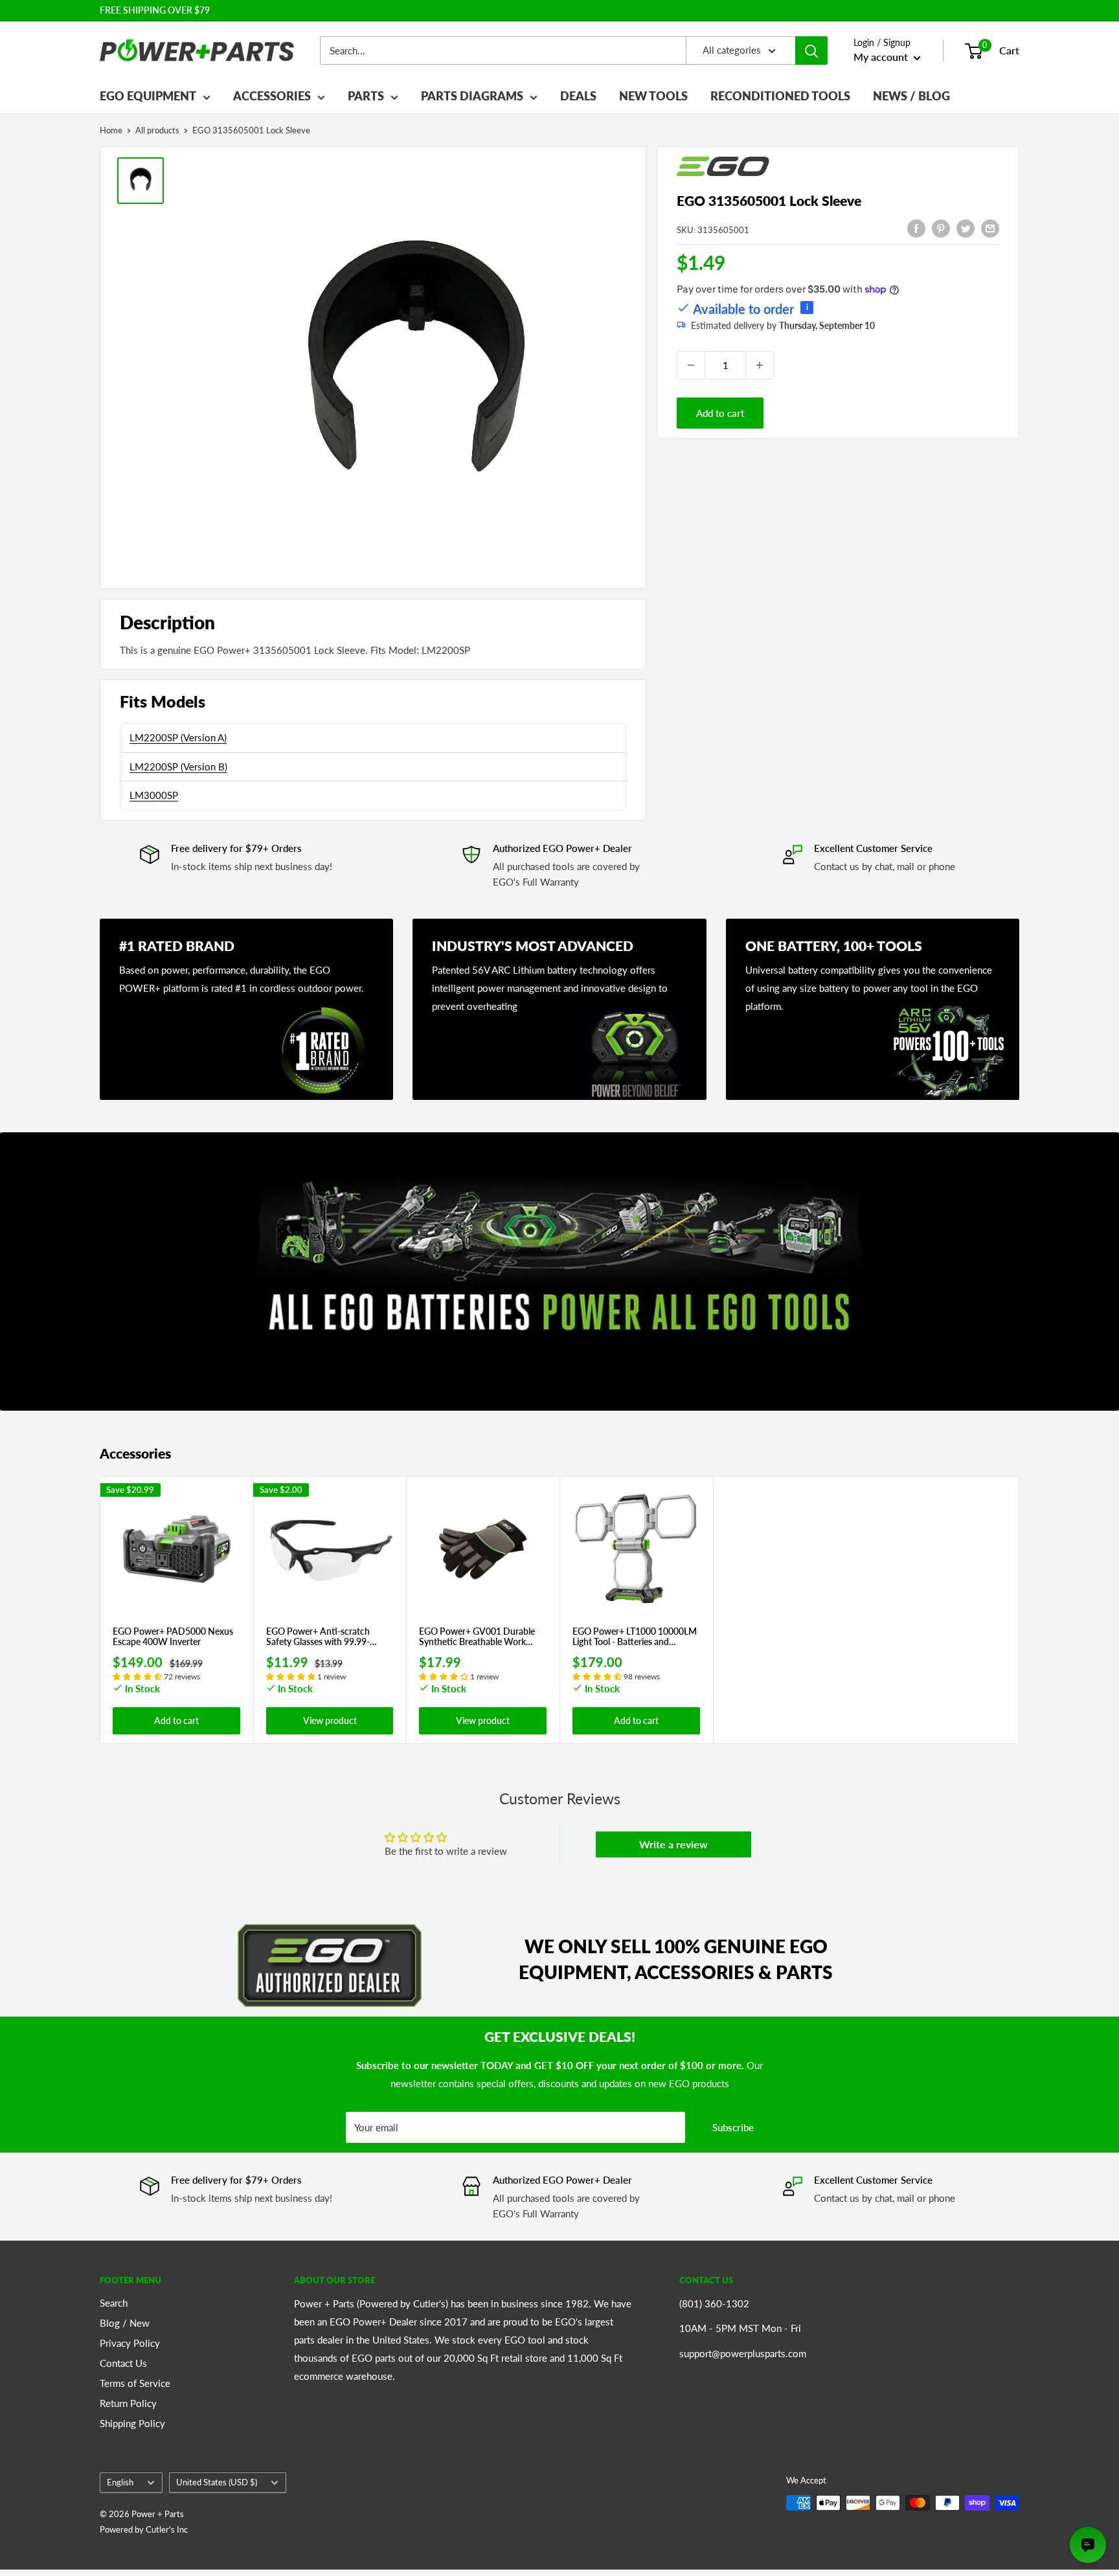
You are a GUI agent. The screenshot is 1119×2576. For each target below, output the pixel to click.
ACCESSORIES (272, 96)
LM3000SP (154, 795)
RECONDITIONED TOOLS (780, 96)
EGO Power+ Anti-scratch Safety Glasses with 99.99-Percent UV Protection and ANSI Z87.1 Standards (320, 1637)
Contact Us (123, 2363)
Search (114, 2303)
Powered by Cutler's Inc (144, 2529)
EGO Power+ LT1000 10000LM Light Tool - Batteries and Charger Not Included (635, 1637)
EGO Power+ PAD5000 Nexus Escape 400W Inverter (173, 1637)
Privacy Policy (130, 2343)
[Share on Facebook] (916, 228)
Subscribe (733, 2127)
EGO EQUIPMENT (148, 96)
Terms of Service (135, 2383)
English (120, 2482)
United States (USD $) (217, 2482)
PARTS (366, 96)
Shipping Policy (132, 2423)
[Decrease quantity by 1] (691, 365)
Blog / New (125, 2323)
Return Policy (128, 2403)
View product (330, 1720)
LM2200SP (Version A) (178, 737)
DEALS (578, 96)
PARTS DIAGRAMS (472, 96)
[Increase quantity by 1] (760, 365)
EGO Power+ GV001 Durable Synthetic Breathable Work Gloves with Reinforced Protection (477, 1637)
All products (157, 130)
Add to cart (720, 413)
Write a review (673, 1844)
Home (111, 130)
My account (882, 57)
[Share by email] (990, 228)
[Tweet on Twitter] (966, 228)
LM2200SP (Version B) (178, 767)
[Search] (811, 50)
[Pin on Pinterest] (941, 228)
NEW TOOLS (653, 96)
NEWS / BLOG (911, 96)
